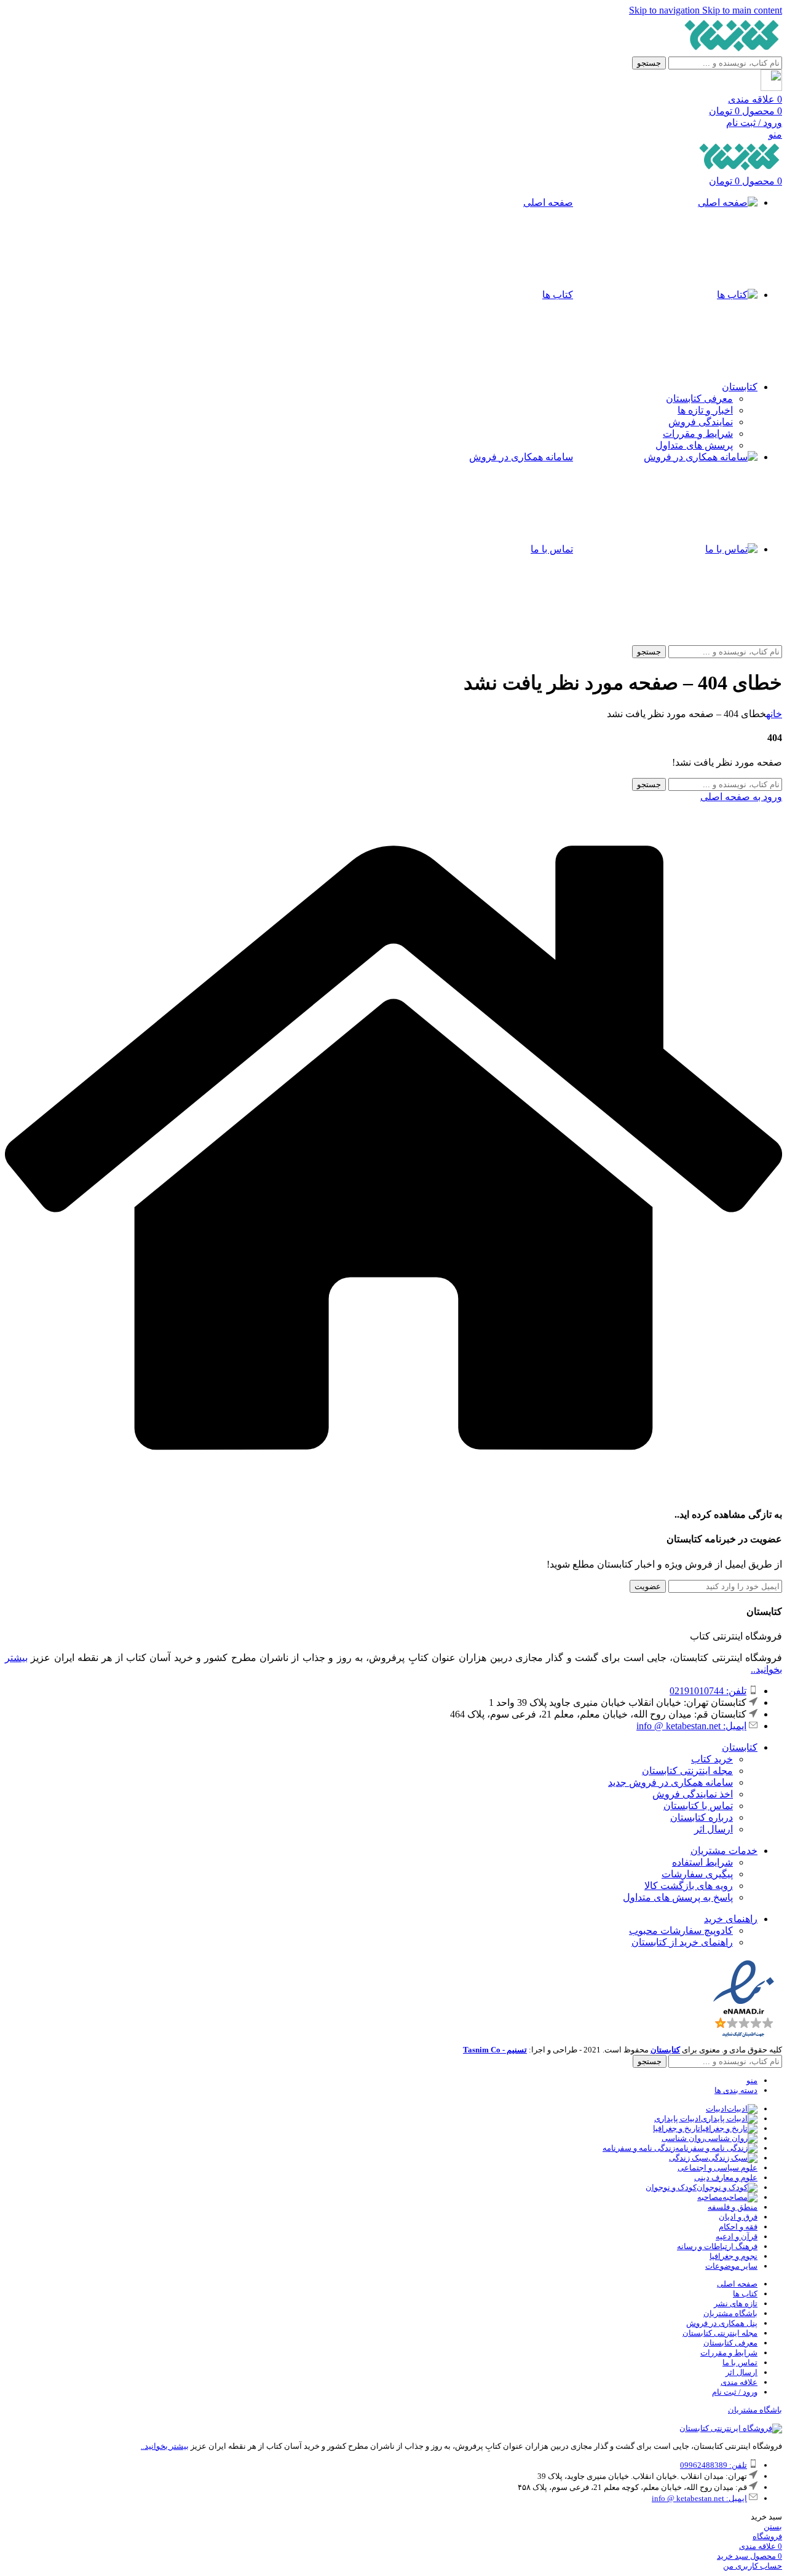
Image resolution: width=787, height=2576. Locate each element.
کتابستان (740, 1747)
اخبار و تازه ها (705, 410)
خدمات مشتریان (724, 1851)
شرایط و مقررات (698, 434)
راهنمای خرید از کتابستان (682, 1942)
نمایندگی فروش (701, 422)
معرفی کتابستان (699, 399)
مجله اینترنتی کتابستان (687, 1771)
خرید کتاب (712, 1759)
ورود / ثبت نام (735, 2392)
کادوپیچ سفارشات (681, 1930)
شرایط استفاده (702, 1862)
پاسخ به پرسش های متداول (678, 1897)
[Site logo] (731, 51)
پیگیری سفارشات (697, 1874)
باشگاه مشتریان (755, 2410)
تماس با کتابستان (698, 1806)
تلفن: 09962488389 (714, 2465)
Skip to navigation (666, 10)
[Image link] (731, 2428)
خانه (774, 714)
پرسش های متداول (694, 445)
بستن (773, 2527)
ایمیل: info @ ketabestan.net (691, 1726)
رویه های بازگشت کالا (689, 1886)
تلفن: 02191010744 (708, 1691)
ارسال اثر (714, 1829)
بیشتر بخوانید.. (165, 2446)
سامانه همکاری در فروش (670, 1782)
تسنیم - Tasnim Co (495, 2050)
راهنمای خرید (731, 1919)
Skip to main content (742, 10)
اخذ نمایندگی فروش (693, 1794)
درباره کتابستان (702, 1817)
